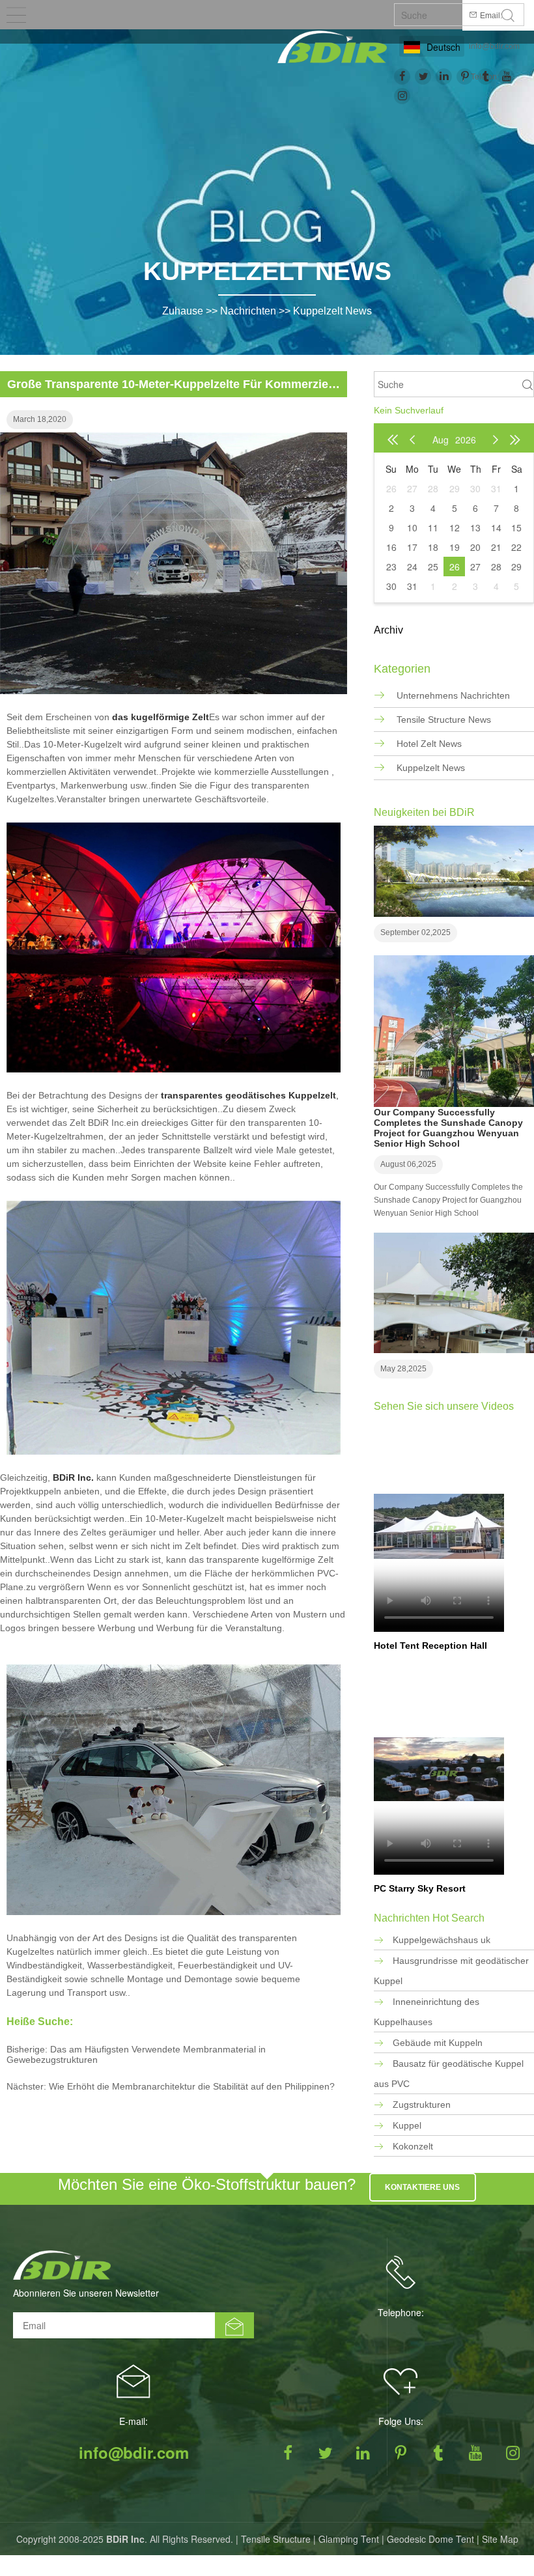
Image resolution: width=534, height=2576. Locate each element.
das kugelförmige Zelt (161, 717)
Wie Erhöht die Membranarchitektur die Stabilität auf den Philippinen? (192, 2086)
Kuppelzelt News (332, 311)
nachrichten (248, 311)
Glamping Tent (349, 2539)
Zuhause (183, 311)
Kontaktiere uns (422, 2187)
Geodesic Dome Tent (430, 2539)
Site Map (500, 2539)
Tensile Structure (276, 2539)
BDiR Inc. (73, 1477)
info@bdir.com (494, 46)
